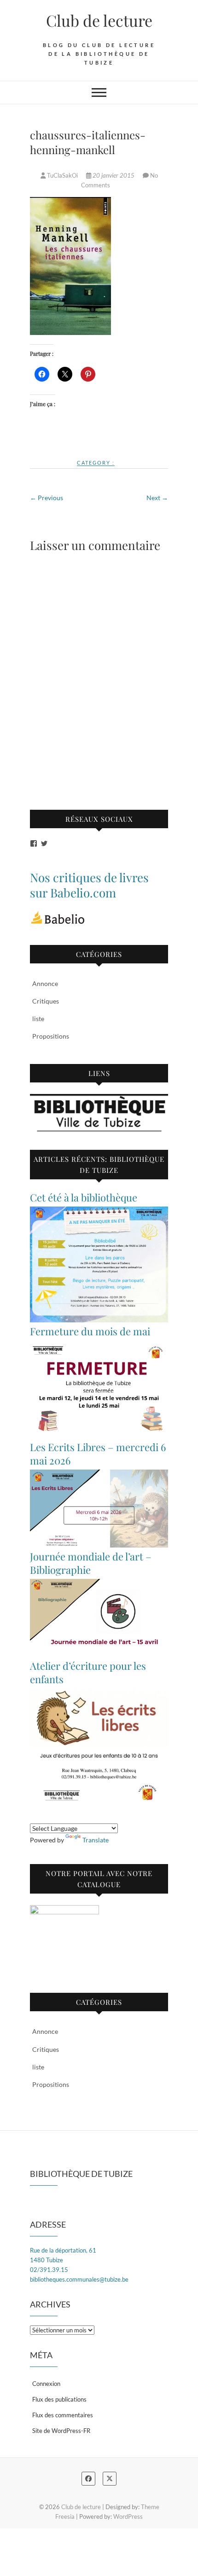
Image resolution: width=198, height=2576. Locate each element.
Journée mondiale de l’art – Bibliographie (91, 1563)
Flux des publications (59, 2399)
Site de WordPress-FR (61, 2431)
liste (38, 1019)
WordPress (128, 2516)
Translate (96, 1840)
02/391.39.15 (49, 2270)
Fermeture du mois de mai (90, 1331)
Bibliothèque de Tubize (81, 2174)
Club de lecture (99, 20)
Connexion (46, 2384)
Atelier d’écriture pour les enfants (88, 1672)
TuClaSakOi (62, 175)
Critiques (46, 1001)
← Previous (47, 498)
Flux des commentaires (63, 2415)
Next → (157, 498)
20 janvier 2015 (114, 175)
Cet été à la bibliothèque (84, 1197)
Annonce (45, 983)
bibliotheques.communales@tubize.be (79, 2279)
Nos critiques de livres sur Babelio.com (89, 885)
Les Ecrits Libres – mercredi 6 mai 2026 (98, 1454)
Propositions (51, 1036)
